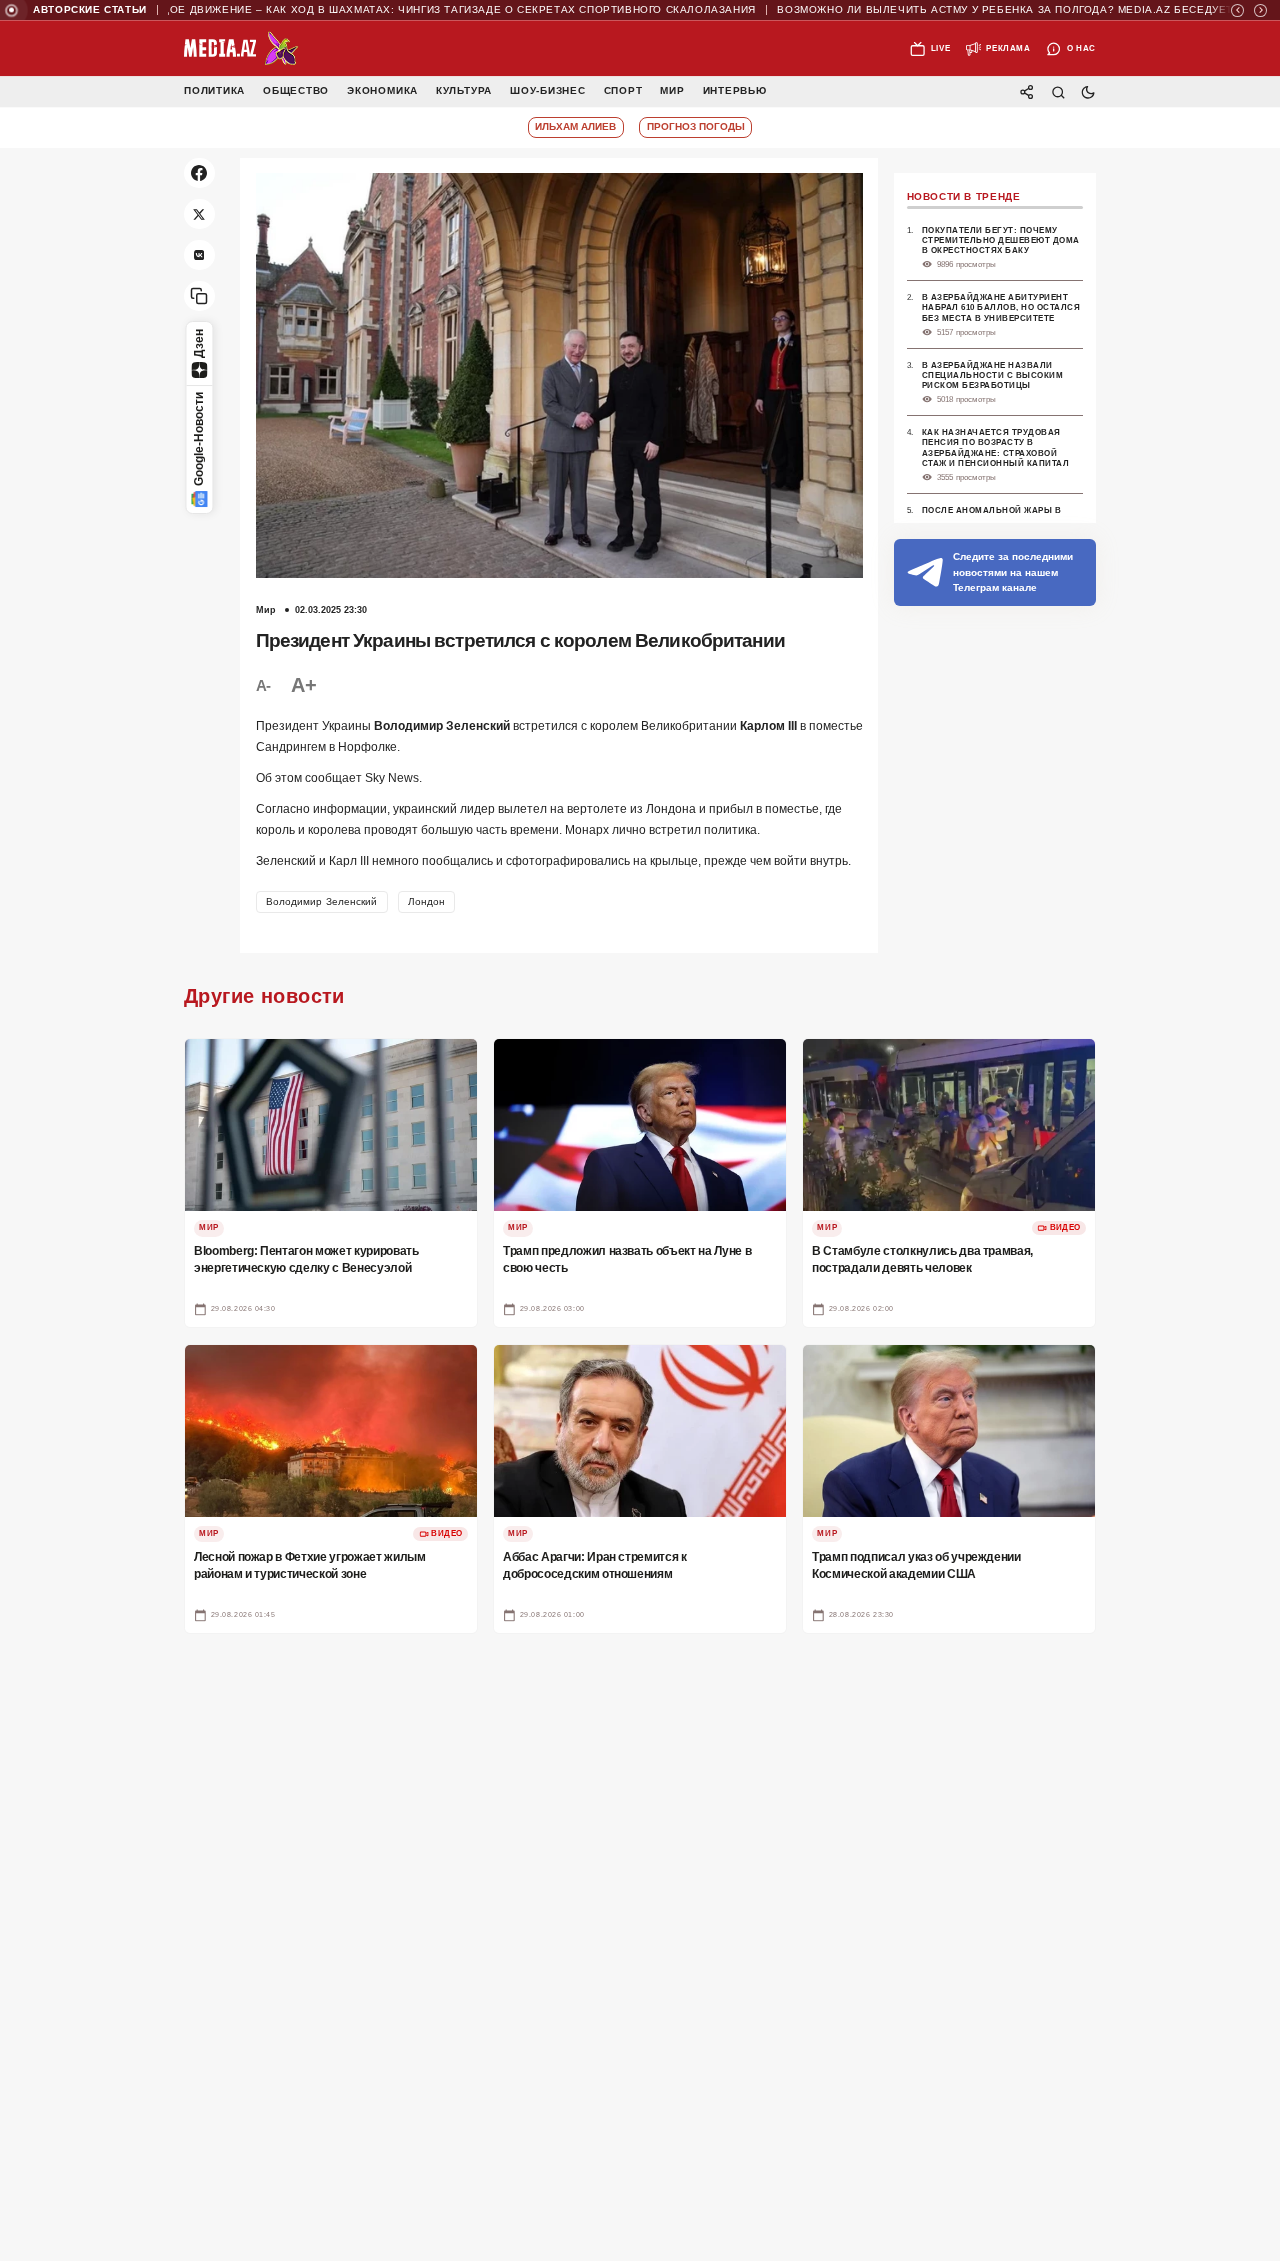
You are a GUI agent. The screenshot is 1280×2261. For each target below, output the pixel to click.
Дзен (199, 343)
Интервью (735, 91)
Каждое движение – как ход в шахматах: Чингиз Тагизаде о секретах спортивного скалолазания (398, 10)
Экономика (382, 91)
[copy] (199, 296)
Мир (672, 91)
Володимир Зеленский (322, 901)
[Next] (1260, 10)
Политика (214, 91)
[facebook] (199, 173)
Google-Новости (199, 439)
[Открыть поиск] (1057, 91)
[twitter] (199, 214)
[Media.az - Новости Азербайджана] (241, 49)
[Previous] (1237, 10)
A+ (303, 684)
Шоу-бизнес (548, 91)
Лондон (427, 901)
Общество (296, 91)
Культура (464, 91)
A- (263, 685)
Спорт (623, 91)
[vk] (199, 255)
